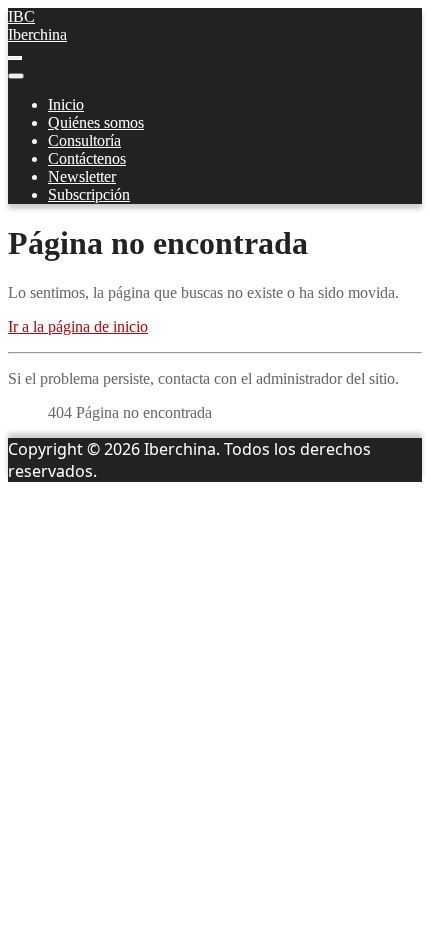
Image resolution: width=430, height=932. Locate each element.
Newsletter (82, 176)
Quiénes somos (96, 122)
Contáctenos (87, 158)
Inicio (66, 104)
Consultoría (84, 140)
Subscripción (89, 194)
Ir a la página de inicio (78, 326)
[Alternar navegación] (15, 58)
